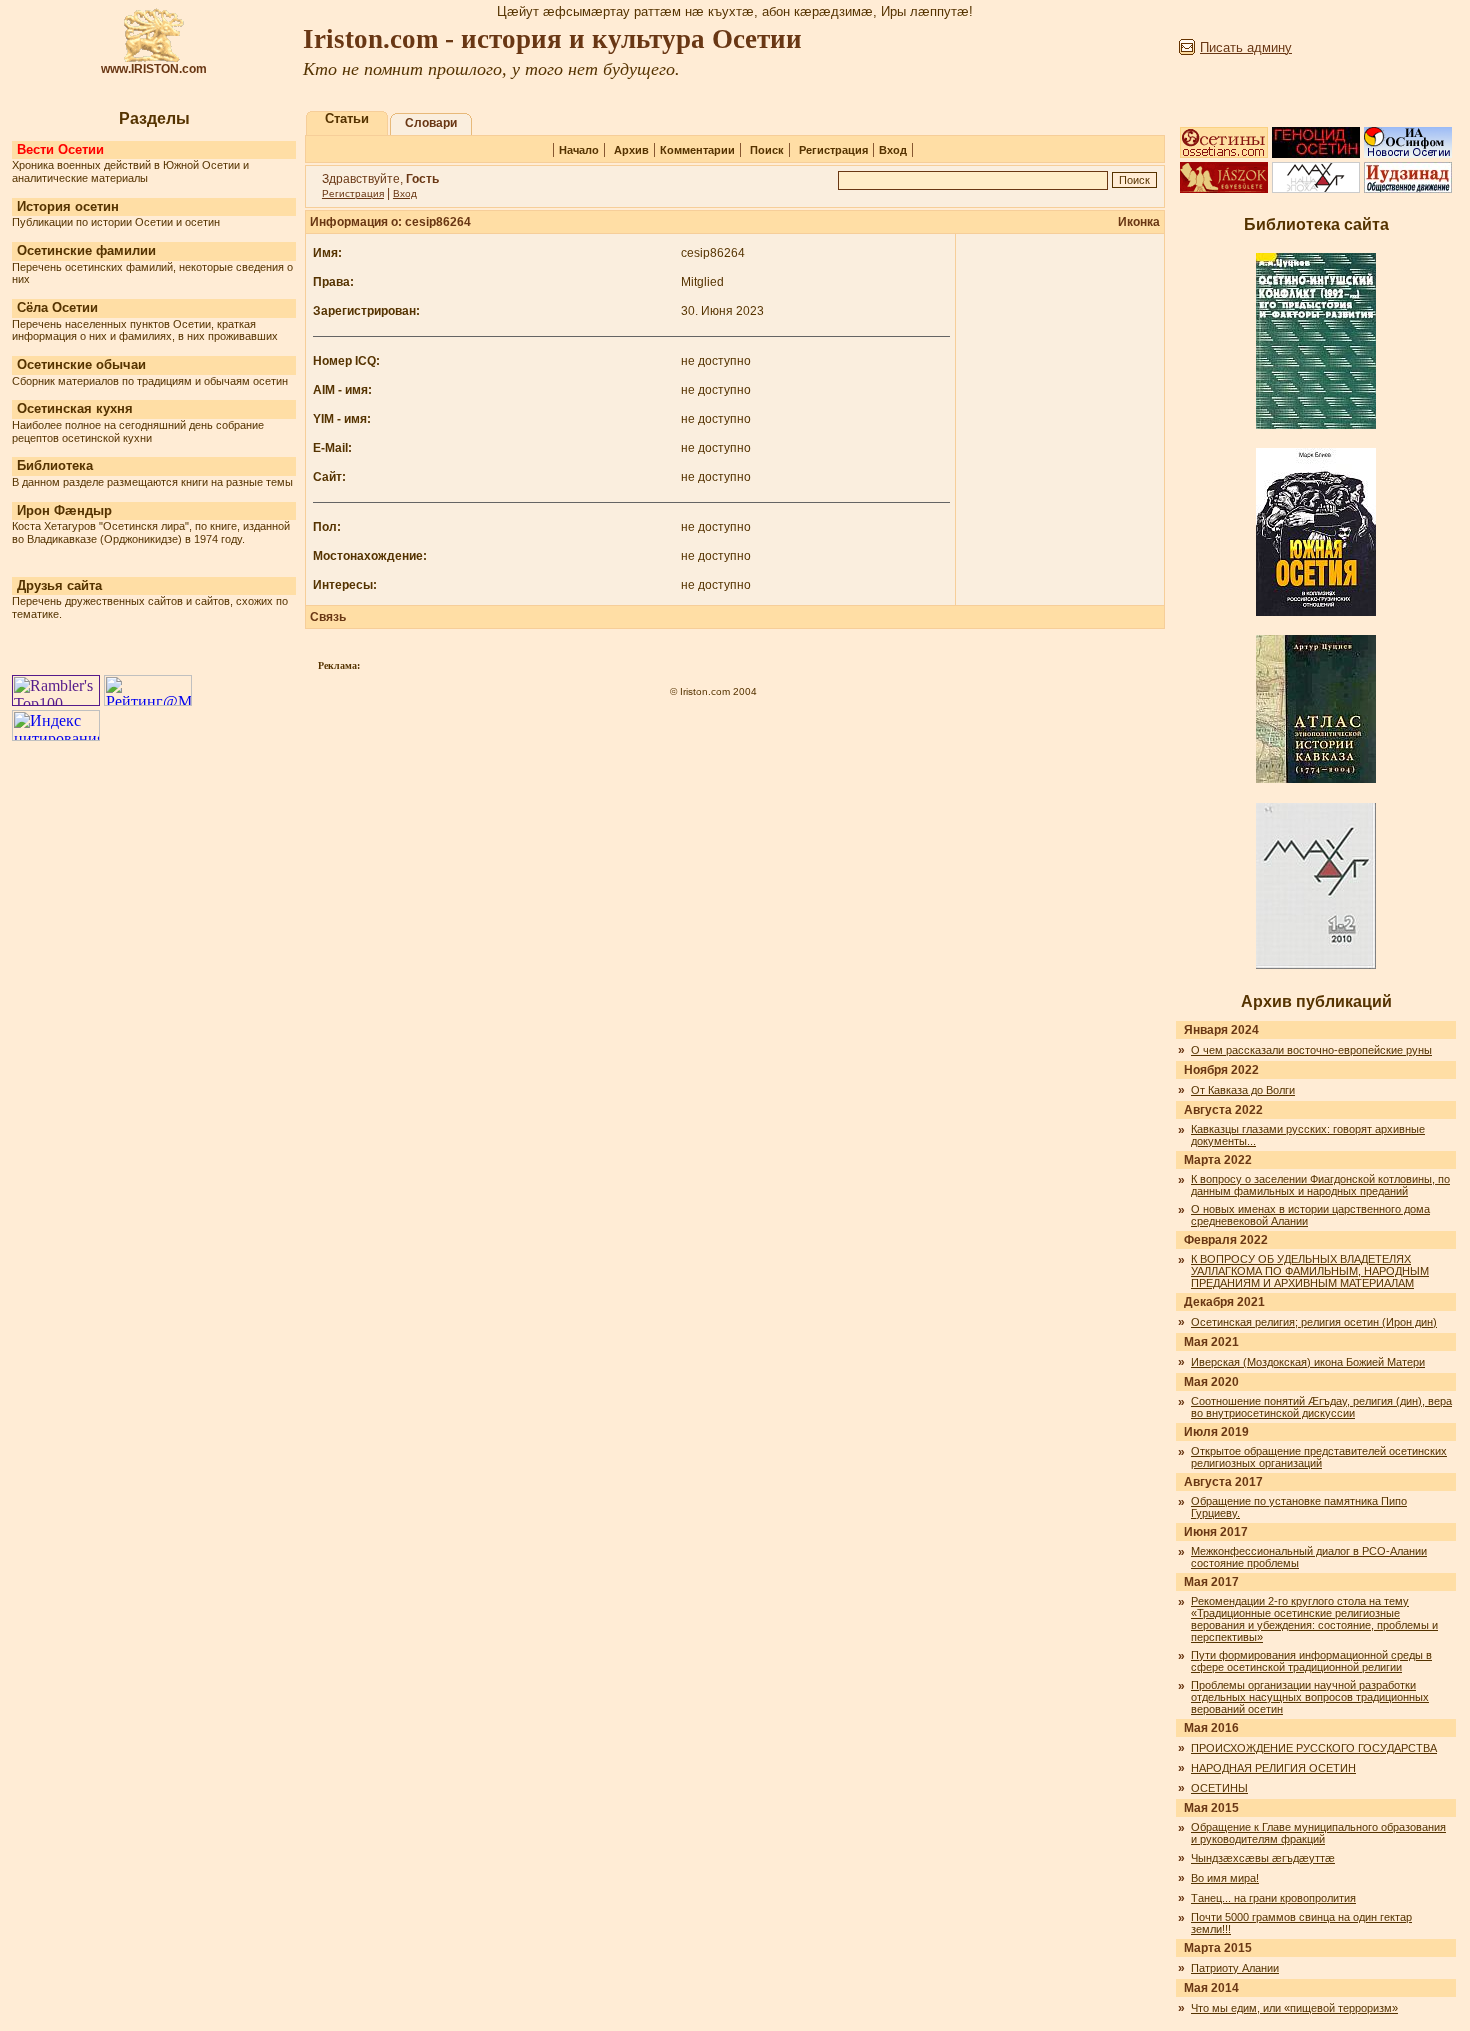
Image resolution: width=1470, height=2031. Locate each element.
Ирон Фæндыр (64, 510)
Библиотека (55, 465)
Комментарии (697, 150)
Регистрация (833, 150)
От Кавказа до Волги (1243, 1090)
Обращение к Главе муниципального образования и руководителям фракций (1318, 1833)
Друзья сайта (59, 585)
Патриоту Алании (1235, 1968)
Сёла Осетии (57, 307)
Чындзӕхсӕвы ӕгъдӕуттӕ (1263, 1858)
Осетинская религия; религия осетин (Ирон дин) (1314, 1322)
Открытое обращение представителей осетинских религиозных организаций (1319, 1457)
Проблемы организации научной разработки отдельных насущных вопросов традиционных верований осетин (1310, 1697)
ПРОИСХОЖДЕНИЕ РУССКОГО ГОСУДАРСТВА (1314, 1748)
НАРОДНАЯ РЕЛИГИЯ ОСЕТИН (1273, 1768)
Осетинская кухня (75, 408)
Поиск (767, 150)
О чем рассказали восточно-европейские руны (1311, 1050)
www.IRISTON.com (154, 69)
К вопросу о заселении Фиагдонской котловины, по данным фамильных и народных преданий (1320, 1185)
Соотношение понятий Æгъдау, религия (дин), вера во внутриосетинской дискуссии (1321, 1407)
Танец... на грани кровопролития (1273, 1898)
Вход (893, 150)
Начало (579, 150)
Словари (431, 123)
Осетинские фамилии (86, 250)
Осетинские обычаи (81, 364)
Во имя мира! (1225, 1878)
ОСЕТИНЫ (1219, 1788)
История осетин (68, 206)
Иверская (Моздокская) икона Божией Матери (1308, 1362)
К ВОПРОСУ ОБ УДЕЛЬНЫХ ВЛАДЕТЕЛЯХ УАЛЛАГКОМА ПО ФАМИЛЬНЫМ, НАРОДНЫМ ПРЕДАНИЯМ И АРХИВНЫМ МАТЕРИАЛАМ (1310, 1271)
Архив (631, 150)
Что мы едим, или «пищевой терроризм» (1294, 2008)
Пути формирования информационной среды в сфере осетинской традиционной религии (1311, 1661)
